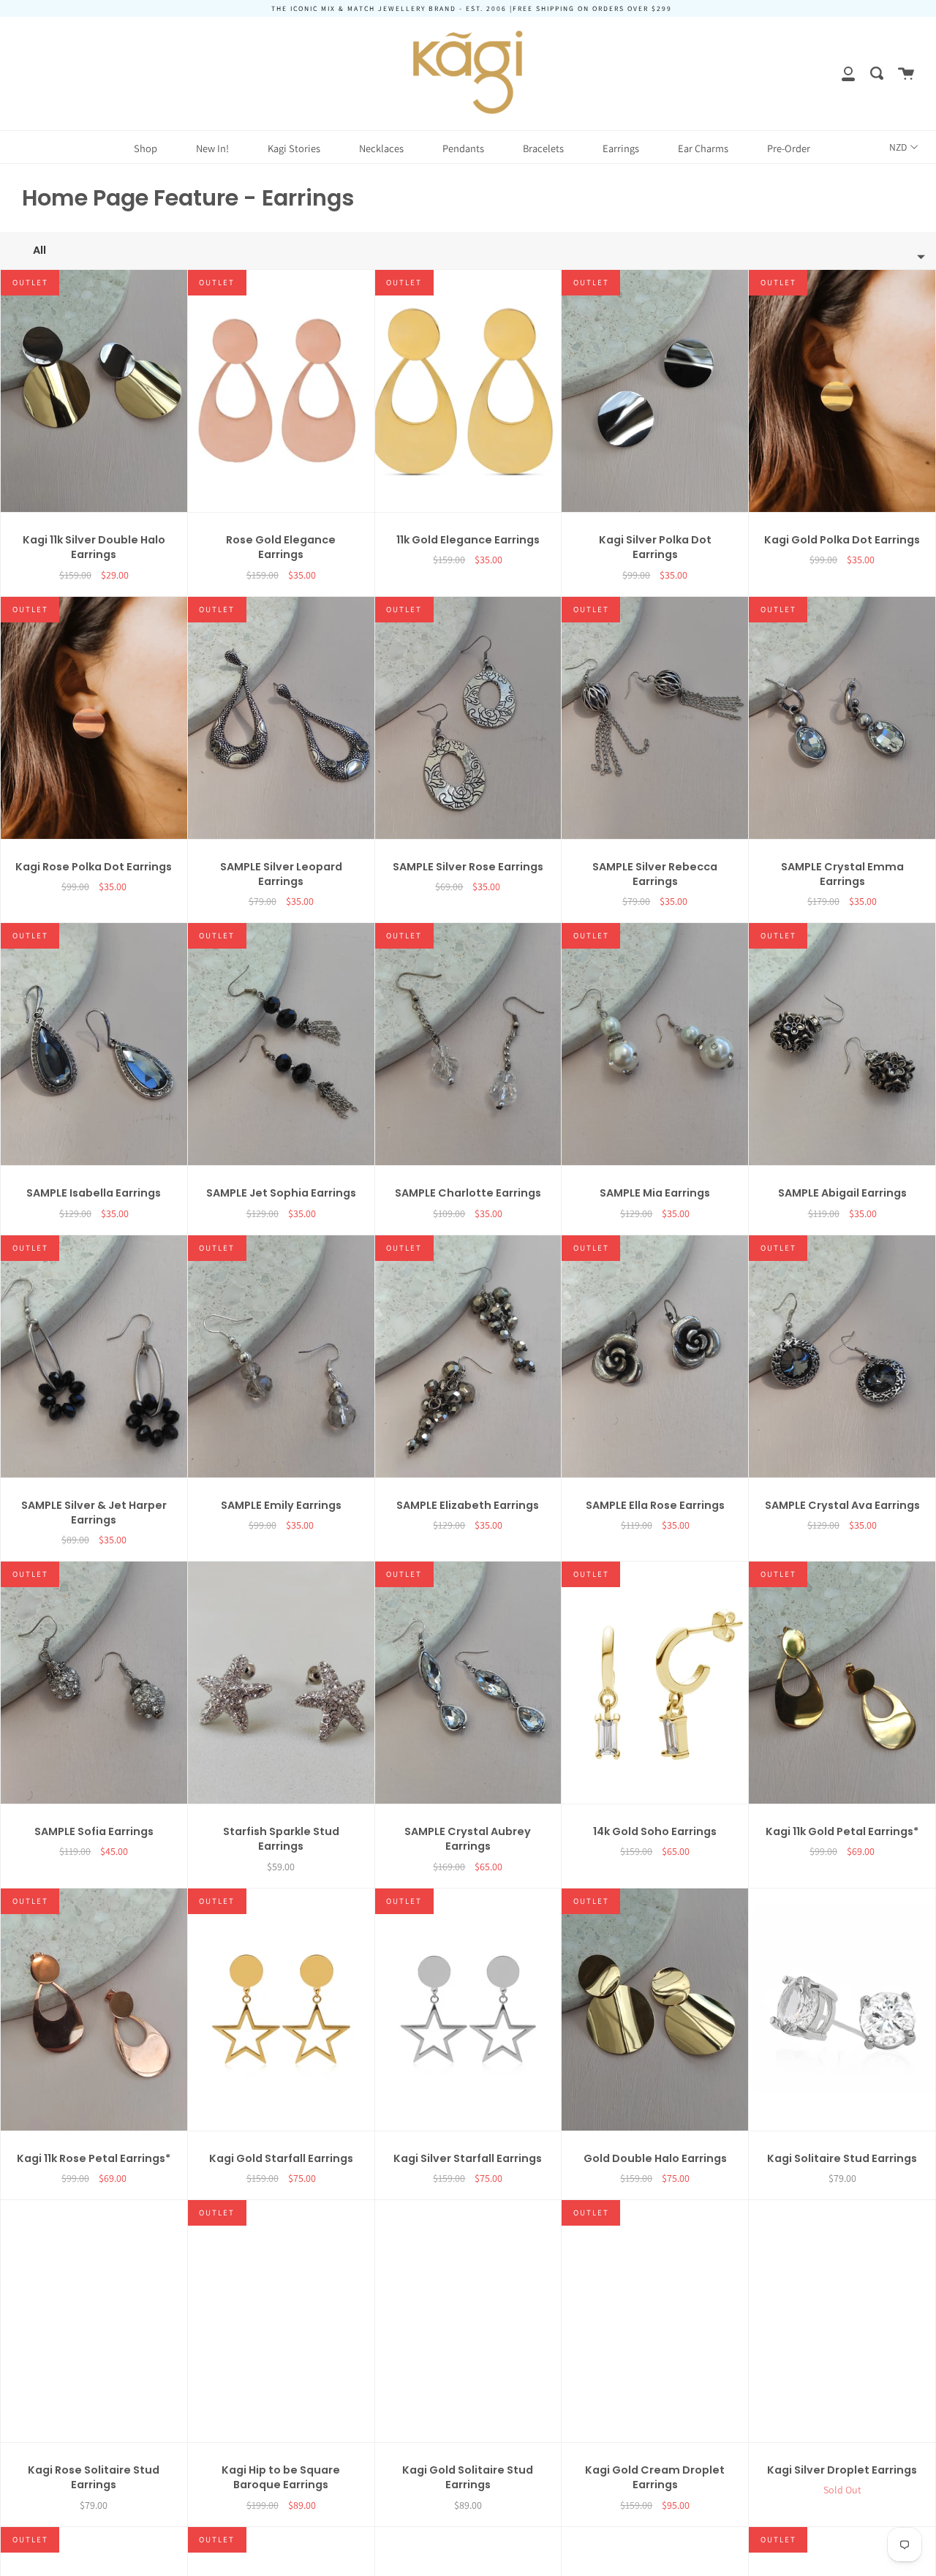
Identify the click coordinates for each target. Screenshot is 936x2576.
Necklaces (381, 148)
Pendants (463, 148)
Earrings (621, 148)
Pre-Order (789, 148)
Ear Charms (703, 148)
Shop (146, 148)
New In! (212, 148)
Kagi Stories (294, 148)
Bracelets (543, 148)
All (39, 250)
